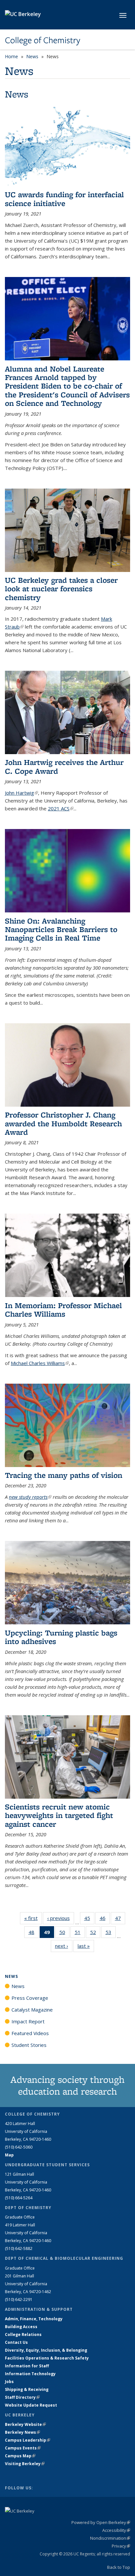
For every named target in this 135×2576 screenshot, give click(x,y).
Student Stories (29, 2045)
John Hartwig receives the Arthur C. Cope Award (64, 766)
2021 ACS (61, 808)
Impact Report (28, 2021)
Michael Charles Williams (40, 1363)
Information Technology (30, 2374)
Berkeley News (22, 2432)
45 (89, 1919)
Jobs (9, 2382)
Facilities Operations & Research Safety (47, 2358)
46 (105, 1919)
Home (11, 56)
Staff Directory (22, 2397)
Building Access (21, 2327)
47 (120, 1919)
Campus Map (20, 2456)
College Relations (23, 2334)
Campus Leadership (28, 2440)
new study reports (30, 1497)
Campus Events (23, 2448)
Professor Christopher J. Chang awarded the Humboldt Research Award (63, 1123)
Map (9, 2155)
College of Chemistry (43, 40)
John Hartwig (21, 793)
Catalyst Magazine (32, 2010)
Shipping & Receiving (27, 2389)
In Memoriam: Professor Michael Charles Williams (63, 1310)
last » (86, 1946)
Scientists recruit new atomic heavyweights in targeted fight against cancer (59, 1815)
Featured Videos (30, 2033)
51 (80, 1934)
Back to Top (119, 2567)
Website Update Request (31, 2405)
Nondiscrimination (110, 2538)
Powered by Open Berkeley (101, 2522)
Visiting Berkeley (25, 2464)
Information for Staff (27, 2366)
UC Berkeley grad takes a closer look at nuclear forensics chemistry (61, 589)
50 (64, 1934)
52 (95, 1934)
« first (33, 1918)
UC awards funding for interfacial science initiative (64, 199)
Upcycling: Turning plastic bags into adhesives (61, 1637)
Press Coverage (30, 1998)
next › (64, 1946)
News (32, 56)
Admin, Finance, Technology (34, 2319)
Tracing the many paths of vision (64, 1475)
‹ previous (61, 1918)
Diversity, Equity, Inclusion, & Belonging (46, 2350)
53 (111, 1934)
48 (34, 1934)
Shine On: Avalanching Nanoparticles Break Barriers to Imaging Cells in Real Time (61, 929)
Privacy (121, 2546)
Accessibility (116, 2530)
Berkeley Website (25, 2424)
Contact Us (16, 2342)
